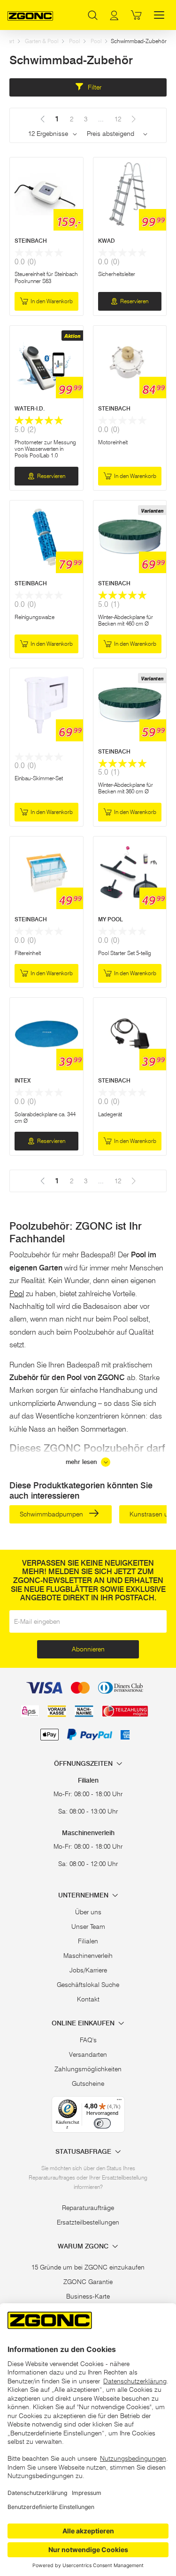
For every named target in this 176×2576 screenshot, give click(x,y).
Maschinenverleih (88, 1956)
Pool (74, 41)
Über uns (88, 1912)
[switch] (102, 2123)
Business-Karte (88, 2296)
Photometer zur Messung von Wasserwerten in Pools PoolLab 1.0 (45, 449)
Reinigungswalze (34, 617)
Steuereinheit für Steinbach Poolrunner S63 (46, 277)
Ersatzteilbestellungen (88, 2222)
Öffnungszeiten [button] (84, 1764)
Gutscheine (88, 2083)
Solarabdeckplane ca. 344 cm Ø (45, 1117)
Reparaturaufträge (88, 2208)
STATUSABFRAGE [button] (84, 2152)
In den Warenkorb (52, 301)
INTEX (23, 1080)
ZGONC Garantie (88, 2282)
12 (118, 119)
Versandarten (88, 2054)
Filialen (88, 1941)
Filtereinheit (28, 953)
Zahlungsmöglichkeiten (88, 2069)
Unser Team (88, 1926)
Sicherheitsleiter (117, 274)
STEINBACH (31, 241)
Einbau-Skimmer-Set (39, 778)
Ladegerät (110, 1114)
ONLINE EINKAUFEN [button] (84, 2023)
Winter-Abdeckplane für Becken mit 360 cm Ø (126, 788)
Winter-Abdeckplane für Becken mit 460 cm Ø (126, 620)
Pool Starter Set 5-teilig (125, 953)
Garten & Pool (42, 41)
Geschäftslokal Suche (88, 1985)
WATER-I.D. (30, 408)
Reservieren (134, 301)
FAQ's (88, 2040)
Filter (94, 87)
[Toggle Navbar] (159, 15)
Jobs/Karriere (88, 1970)
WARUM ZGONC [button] (84, 2246)
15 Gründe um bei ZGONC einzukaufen (88, 2267)
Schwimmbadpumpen (52, 1514)
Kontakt (88, 1999)
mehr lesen (82, 1462)
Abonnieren (88, 1649)
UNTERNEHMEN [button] (84, 1895)
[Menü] (119, 2102)
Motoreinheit (113, 442)
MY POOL (111, 919)
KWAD (107, 241)
